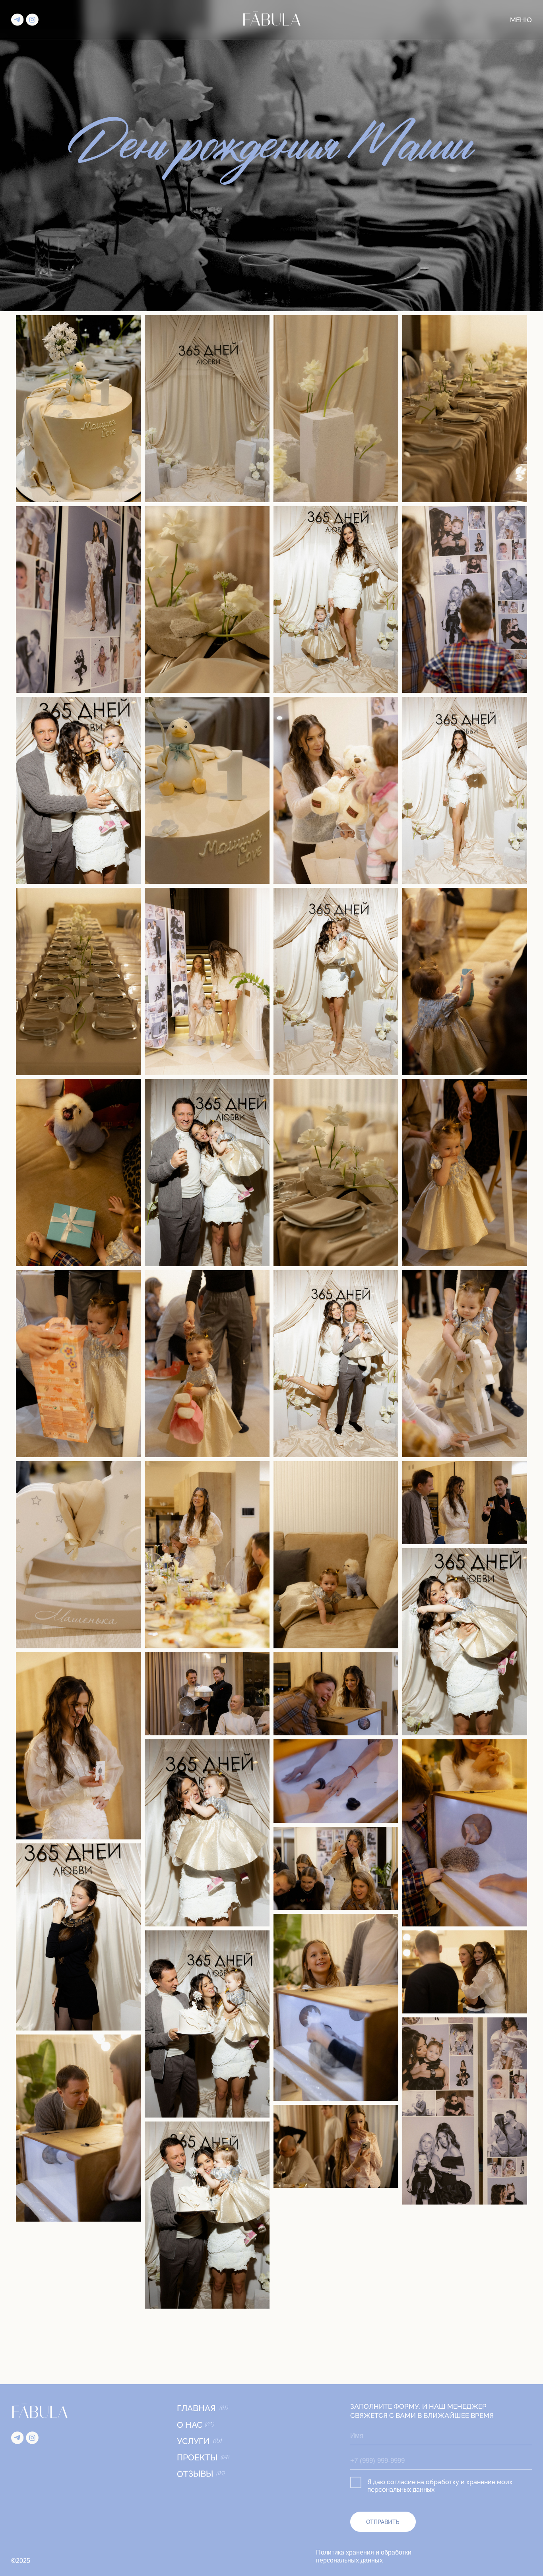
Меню (521, 20)
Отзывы (195, 2474)
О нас (190, 2425)
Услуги (193, 2441)
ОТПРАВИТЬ (383, 2522)
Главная (196, 2408)
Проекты (197, 2457)
